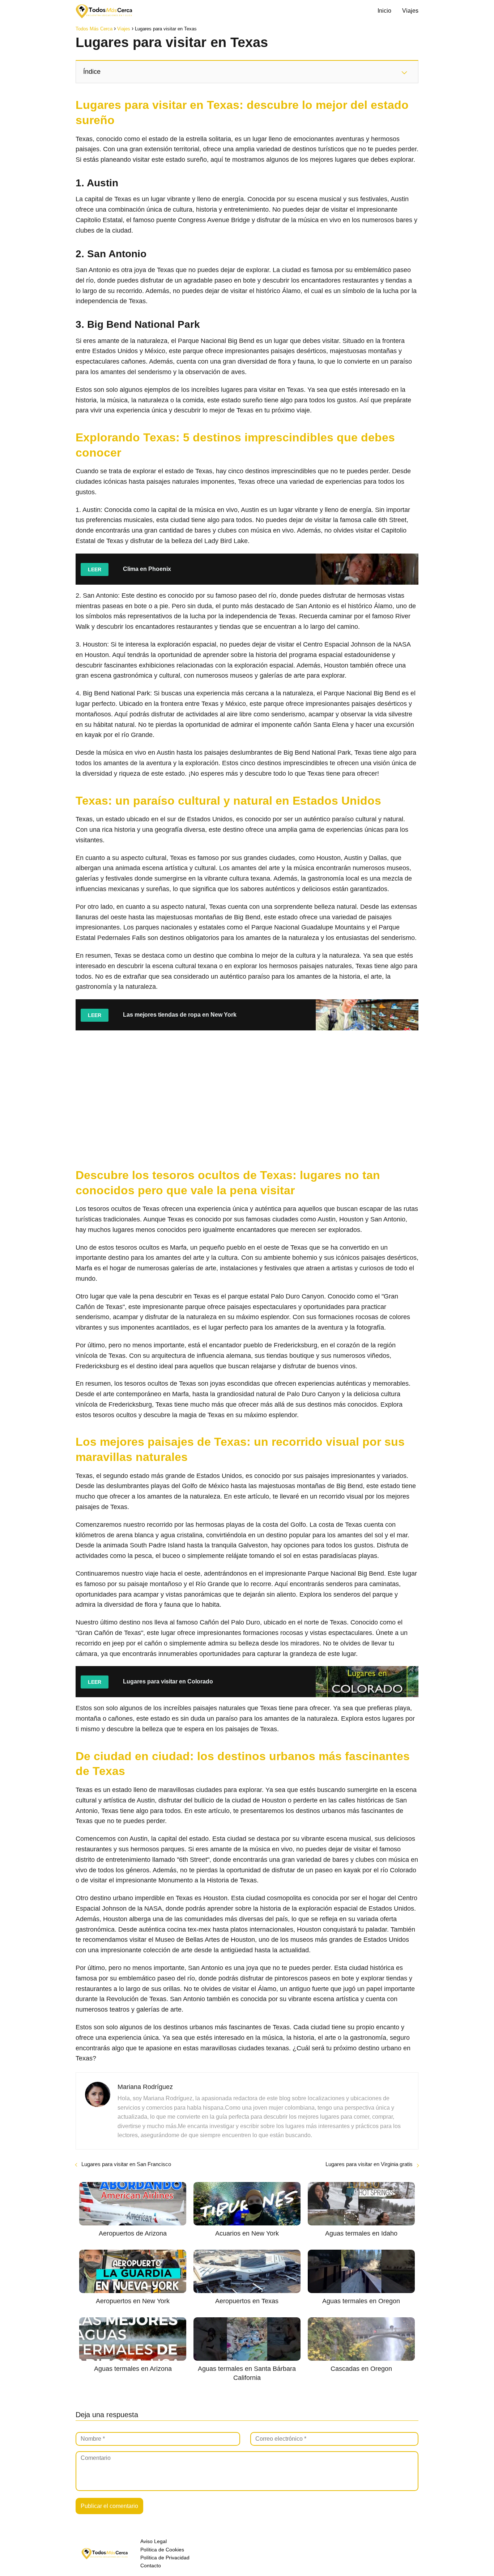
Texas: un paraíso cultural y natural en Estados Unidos (228, 801)
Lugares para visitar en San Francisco (126, 2164)
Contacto (151, 2566)
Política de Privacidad (165, 2558)
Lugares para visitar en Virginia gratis (369, 2164)
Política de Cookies (162, 2550)
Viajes (410, 11)
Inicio (384, 11)
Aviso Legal (154, 2541)
